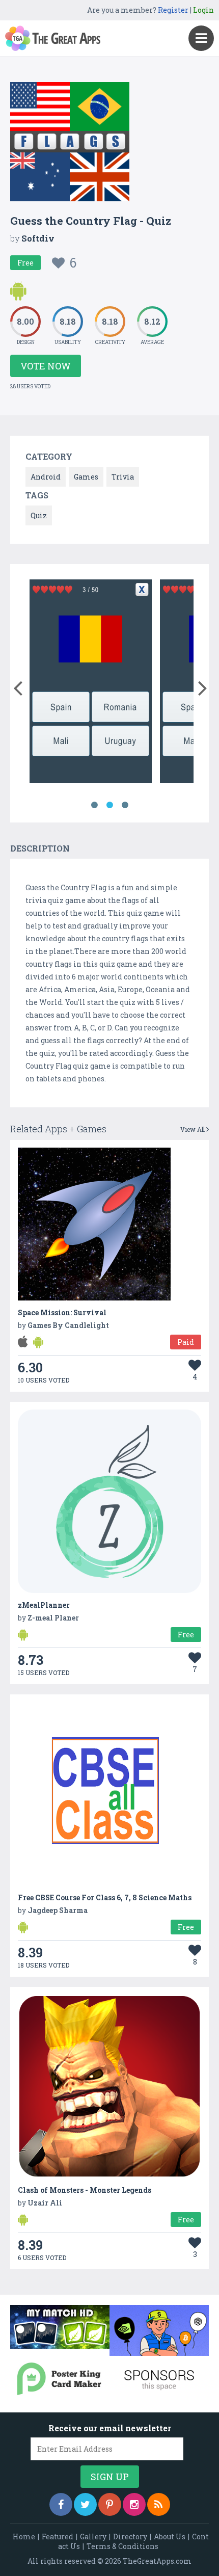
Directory (130, 2537)
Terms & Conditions (122, 2546)
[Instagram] (134, 2504)
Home (24, 2537)
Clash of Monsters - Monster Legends (85, 2190)
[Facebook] (61, 2504)
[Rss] (159, 2504)
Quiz (39, 515)
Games (86, 477)
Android (46, 477)
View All (193, 1129)
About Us (170, 2537)
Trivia (123, 477)
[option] (91, 683)
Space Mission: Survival (62, 1312)
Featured (58, 2537)
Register (173, 10)
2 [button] (109, 805)
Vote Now (46, 366)
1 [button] (94, 805)
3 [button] (125, 805)
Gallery (93, 2537)
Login (203, 10)
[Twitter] (85, 2504)
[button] (18, 686)
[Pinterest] (110, 2504)
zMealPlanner (44, 1605)
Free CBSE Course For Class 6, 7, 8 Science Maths (105, 1897)
